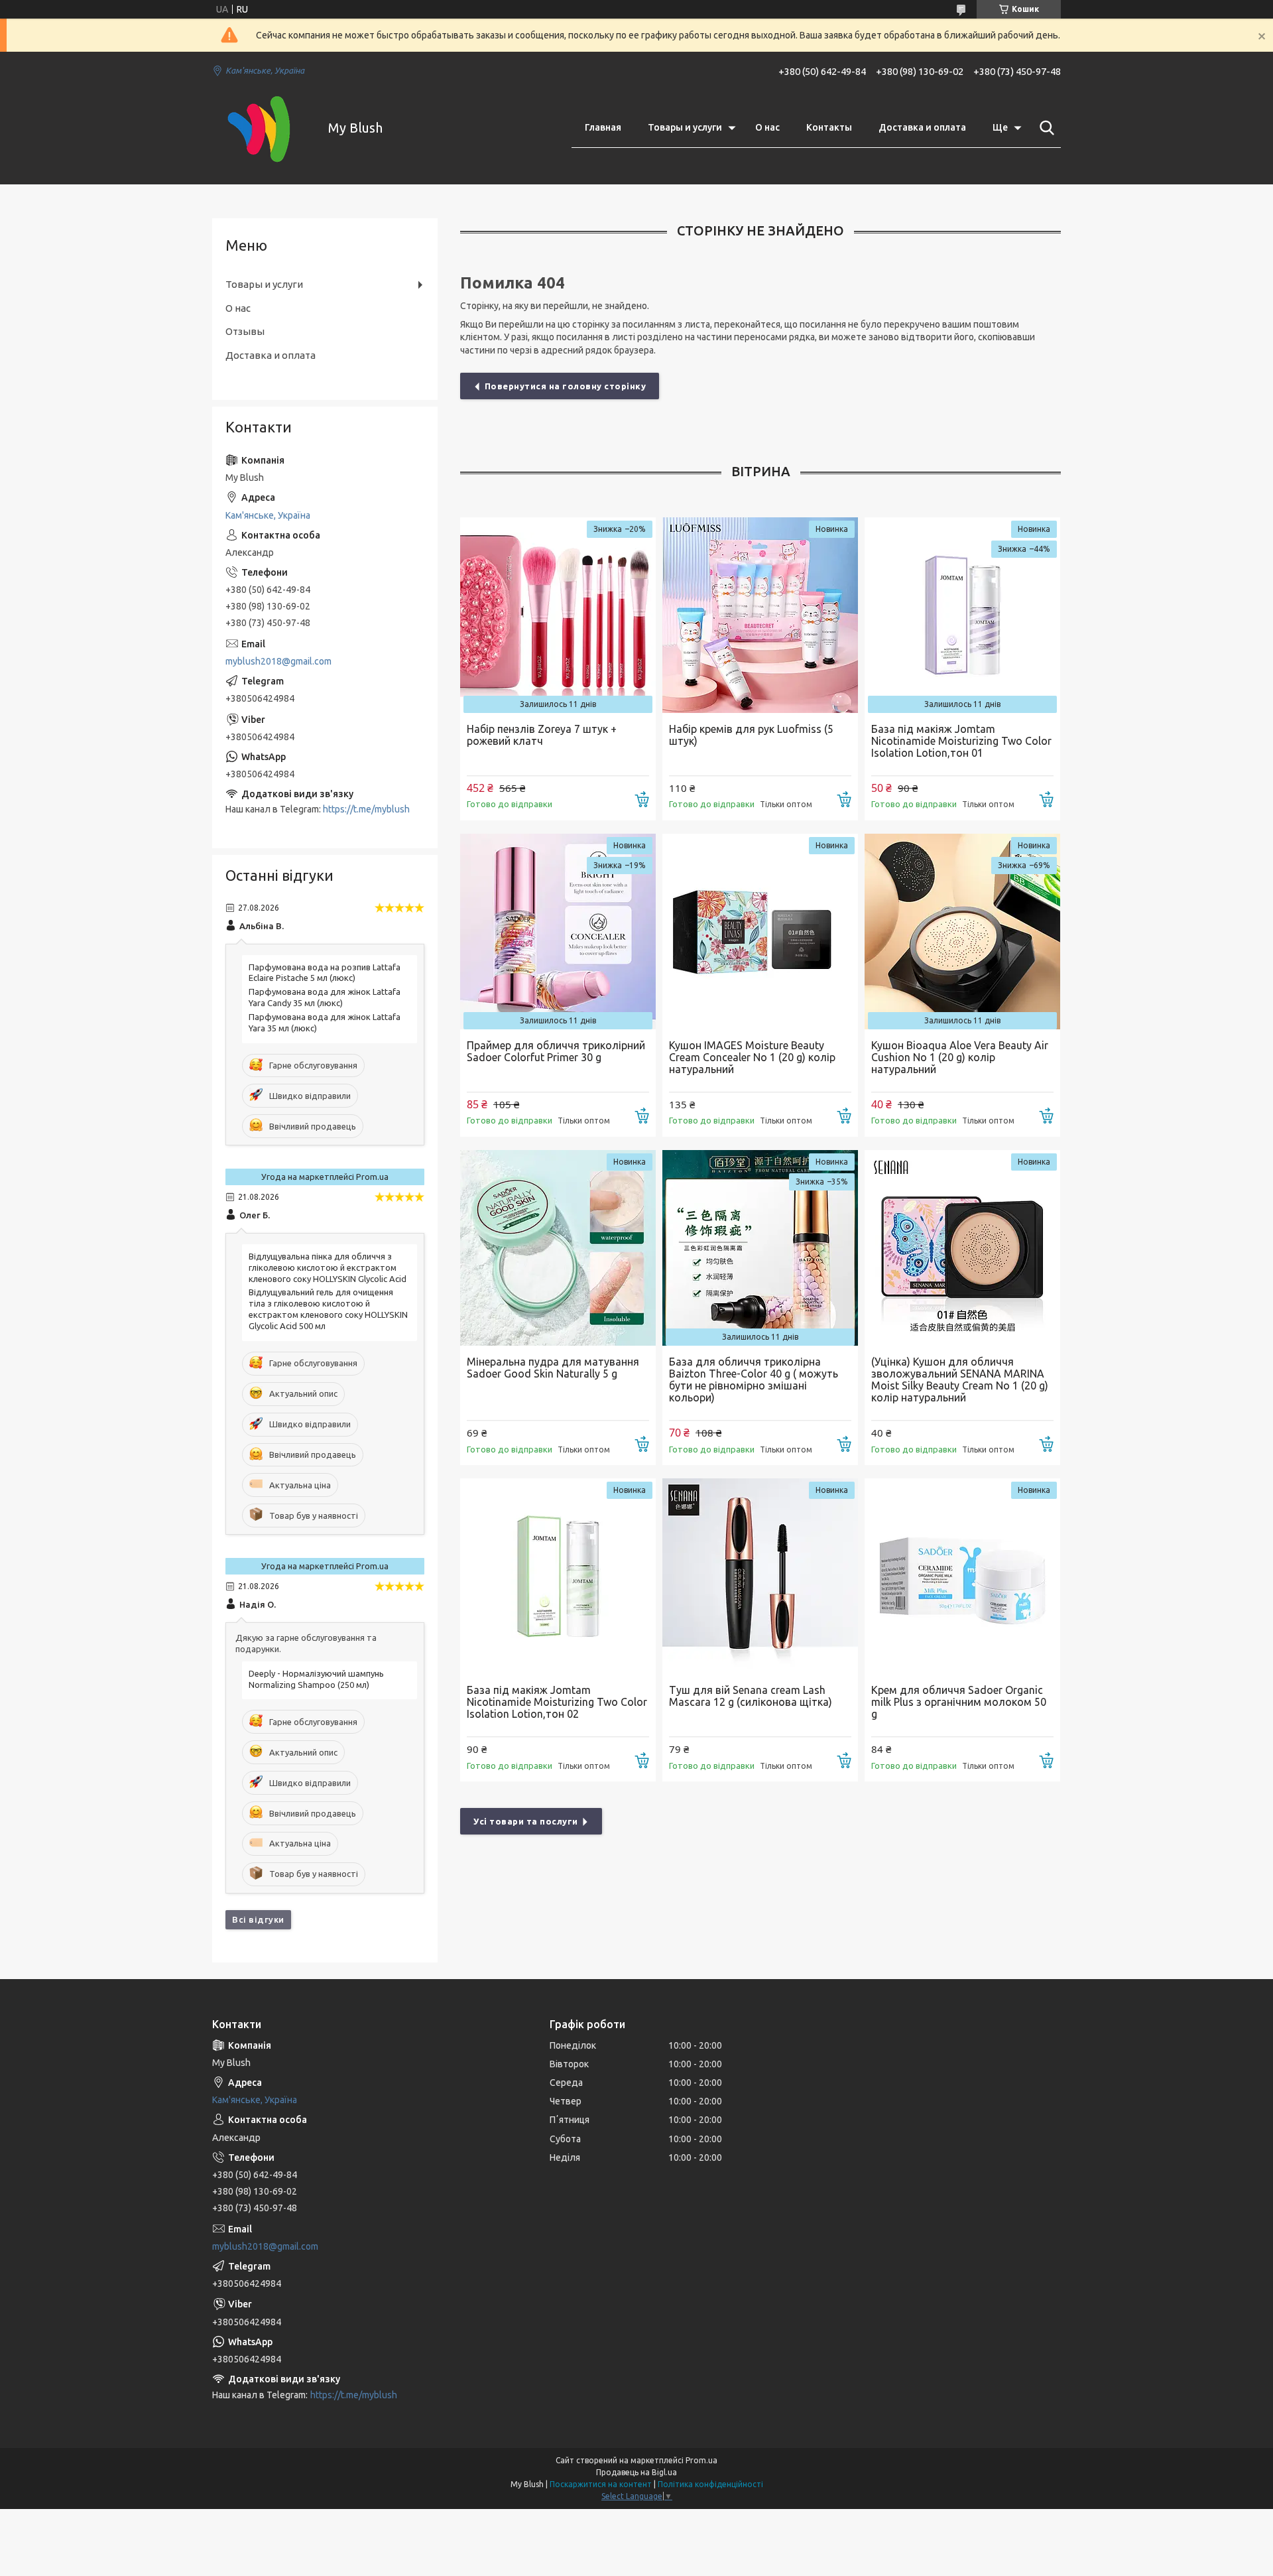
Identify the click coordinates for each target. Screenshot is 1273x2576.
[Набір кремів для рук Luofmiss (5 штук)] (760, 615)
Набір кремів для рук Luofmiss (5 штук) (751, 735)
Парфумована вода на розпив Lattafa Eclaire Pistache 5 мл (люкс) (325, 973)
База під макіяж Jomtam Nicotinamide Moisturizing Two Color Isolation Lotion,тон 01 (961, 741)
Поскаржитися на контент (601, 2484)
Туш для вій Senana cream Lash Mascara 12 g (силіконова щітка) (751, 1696)
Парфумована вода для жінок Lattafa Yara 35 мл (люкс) (325, 1022)
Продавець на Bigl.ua (636, 2472)
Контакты (829, 127)
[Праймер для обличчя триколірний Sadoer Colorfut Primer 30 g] (558, 932)
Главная (603, 127)
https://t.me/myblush (366, 809)
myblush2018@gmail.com (278, 661)
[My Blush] (262, 128)
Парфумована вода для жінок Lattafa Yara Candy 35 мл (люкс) (325, 997)
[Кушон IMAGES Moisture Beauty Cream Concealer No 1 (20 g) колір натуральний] (760, 932)
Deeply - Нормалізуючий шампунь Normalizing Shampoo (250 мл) (316, 1679)
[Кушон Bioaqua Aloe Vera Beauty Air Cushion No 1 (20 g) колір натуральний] (962, 932)
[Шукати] (1044, 128)
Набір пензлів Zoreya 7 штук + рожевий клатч (542, 735)
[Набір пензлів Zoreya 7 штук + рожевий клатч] (558, 615)
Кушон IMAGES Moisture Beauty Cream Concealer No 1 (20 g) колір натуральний (752, 1057)
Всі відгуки (258, 1919)
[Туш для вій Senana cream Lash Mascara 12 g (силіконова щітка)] (760, 1576)
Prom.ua (701, 2460)
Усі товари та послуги (526, 1821)
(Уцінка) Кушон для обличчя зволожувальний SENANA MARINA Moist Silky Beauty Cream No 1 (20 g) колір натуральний (960, 1380)
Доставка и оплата (922, 127)
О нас (767, 127)
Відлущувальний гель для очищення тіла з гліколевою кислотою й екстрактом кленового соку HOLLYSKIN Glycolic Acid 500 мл (328, 1309)
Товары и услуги (685, 127)
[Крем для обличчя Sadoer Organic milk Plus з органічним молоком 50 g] (962, 1576)
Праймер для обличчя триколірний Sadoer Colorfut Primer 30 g (556, 1051)
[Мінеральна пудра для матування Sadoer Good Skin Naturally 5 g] (558, 1248)
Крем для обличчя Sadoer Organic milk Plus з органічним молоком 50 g (959, 1702)
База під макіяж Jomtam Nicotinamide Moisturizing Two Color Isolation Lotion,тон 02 (557, 1702)
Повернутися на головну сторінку (566, 386)
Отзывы (245, 331)
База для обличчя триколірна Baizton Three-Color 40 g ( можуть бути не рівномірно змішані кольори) (754, 1380)
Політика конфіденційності (710, 2484)
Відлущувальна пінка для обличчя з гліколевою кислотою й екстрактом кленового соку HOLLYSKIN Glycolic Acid (328, 1267)
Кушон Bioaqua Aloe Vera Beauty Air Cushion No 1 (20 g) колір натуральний (960, 1057)
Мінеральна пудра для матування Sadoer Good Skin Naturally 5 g (553, 1368)
